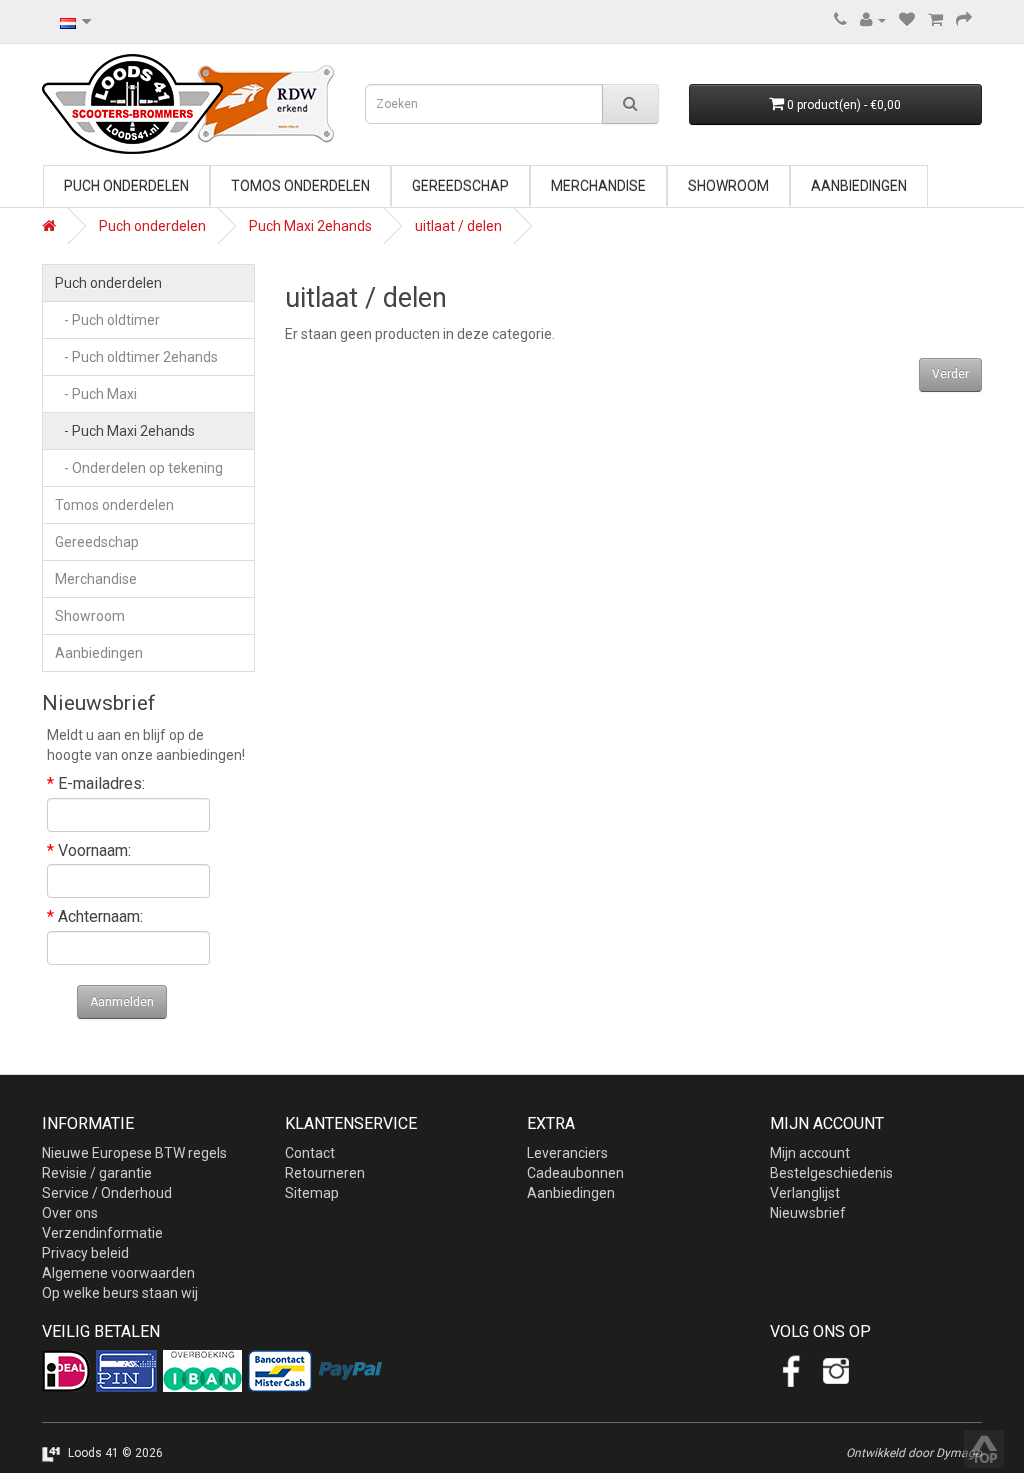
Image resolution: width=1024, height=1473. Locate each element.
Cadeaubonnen (575, 1173)
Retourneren (325, 1173)
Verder (950, 374)
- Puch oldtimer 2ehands (136, 357)
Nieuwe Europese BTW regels (134, 1153)
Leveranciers (567, 1153)
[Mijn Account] (873, 20)
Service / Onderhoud (107, 1193)
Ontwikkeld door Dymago (914, 1453)
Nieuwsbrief (808, 1213)
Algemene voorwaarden (118, 1273)
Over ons (70, 1213)
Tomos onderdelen (300, 186)
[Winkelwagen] (935, 20)
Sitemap (312, 1193)
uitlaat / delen (458, 226)
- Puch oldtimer (107, 320)
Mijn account (810, 1153)
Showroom (728, 186)
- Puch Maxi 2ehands (125, 431)
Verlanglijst (805, 1193)
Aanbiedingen (859, 186)
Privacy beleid (85, 1253)
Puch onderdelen (126, 186)
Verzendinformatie (102, 1233)
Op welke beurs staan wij (120, 1293)
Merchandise (598, 186)
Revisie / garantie (97, 1173)
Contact (310, 1153)
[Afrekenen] (964, 20)
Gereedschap (460, 186)
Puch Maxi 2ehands (310, 226)
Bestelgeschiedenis (831, 1173)
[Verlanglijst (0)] (907, 20)
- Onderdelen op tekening (139, 468)
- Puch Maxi (96, 394)
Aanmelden (122, 1002)
